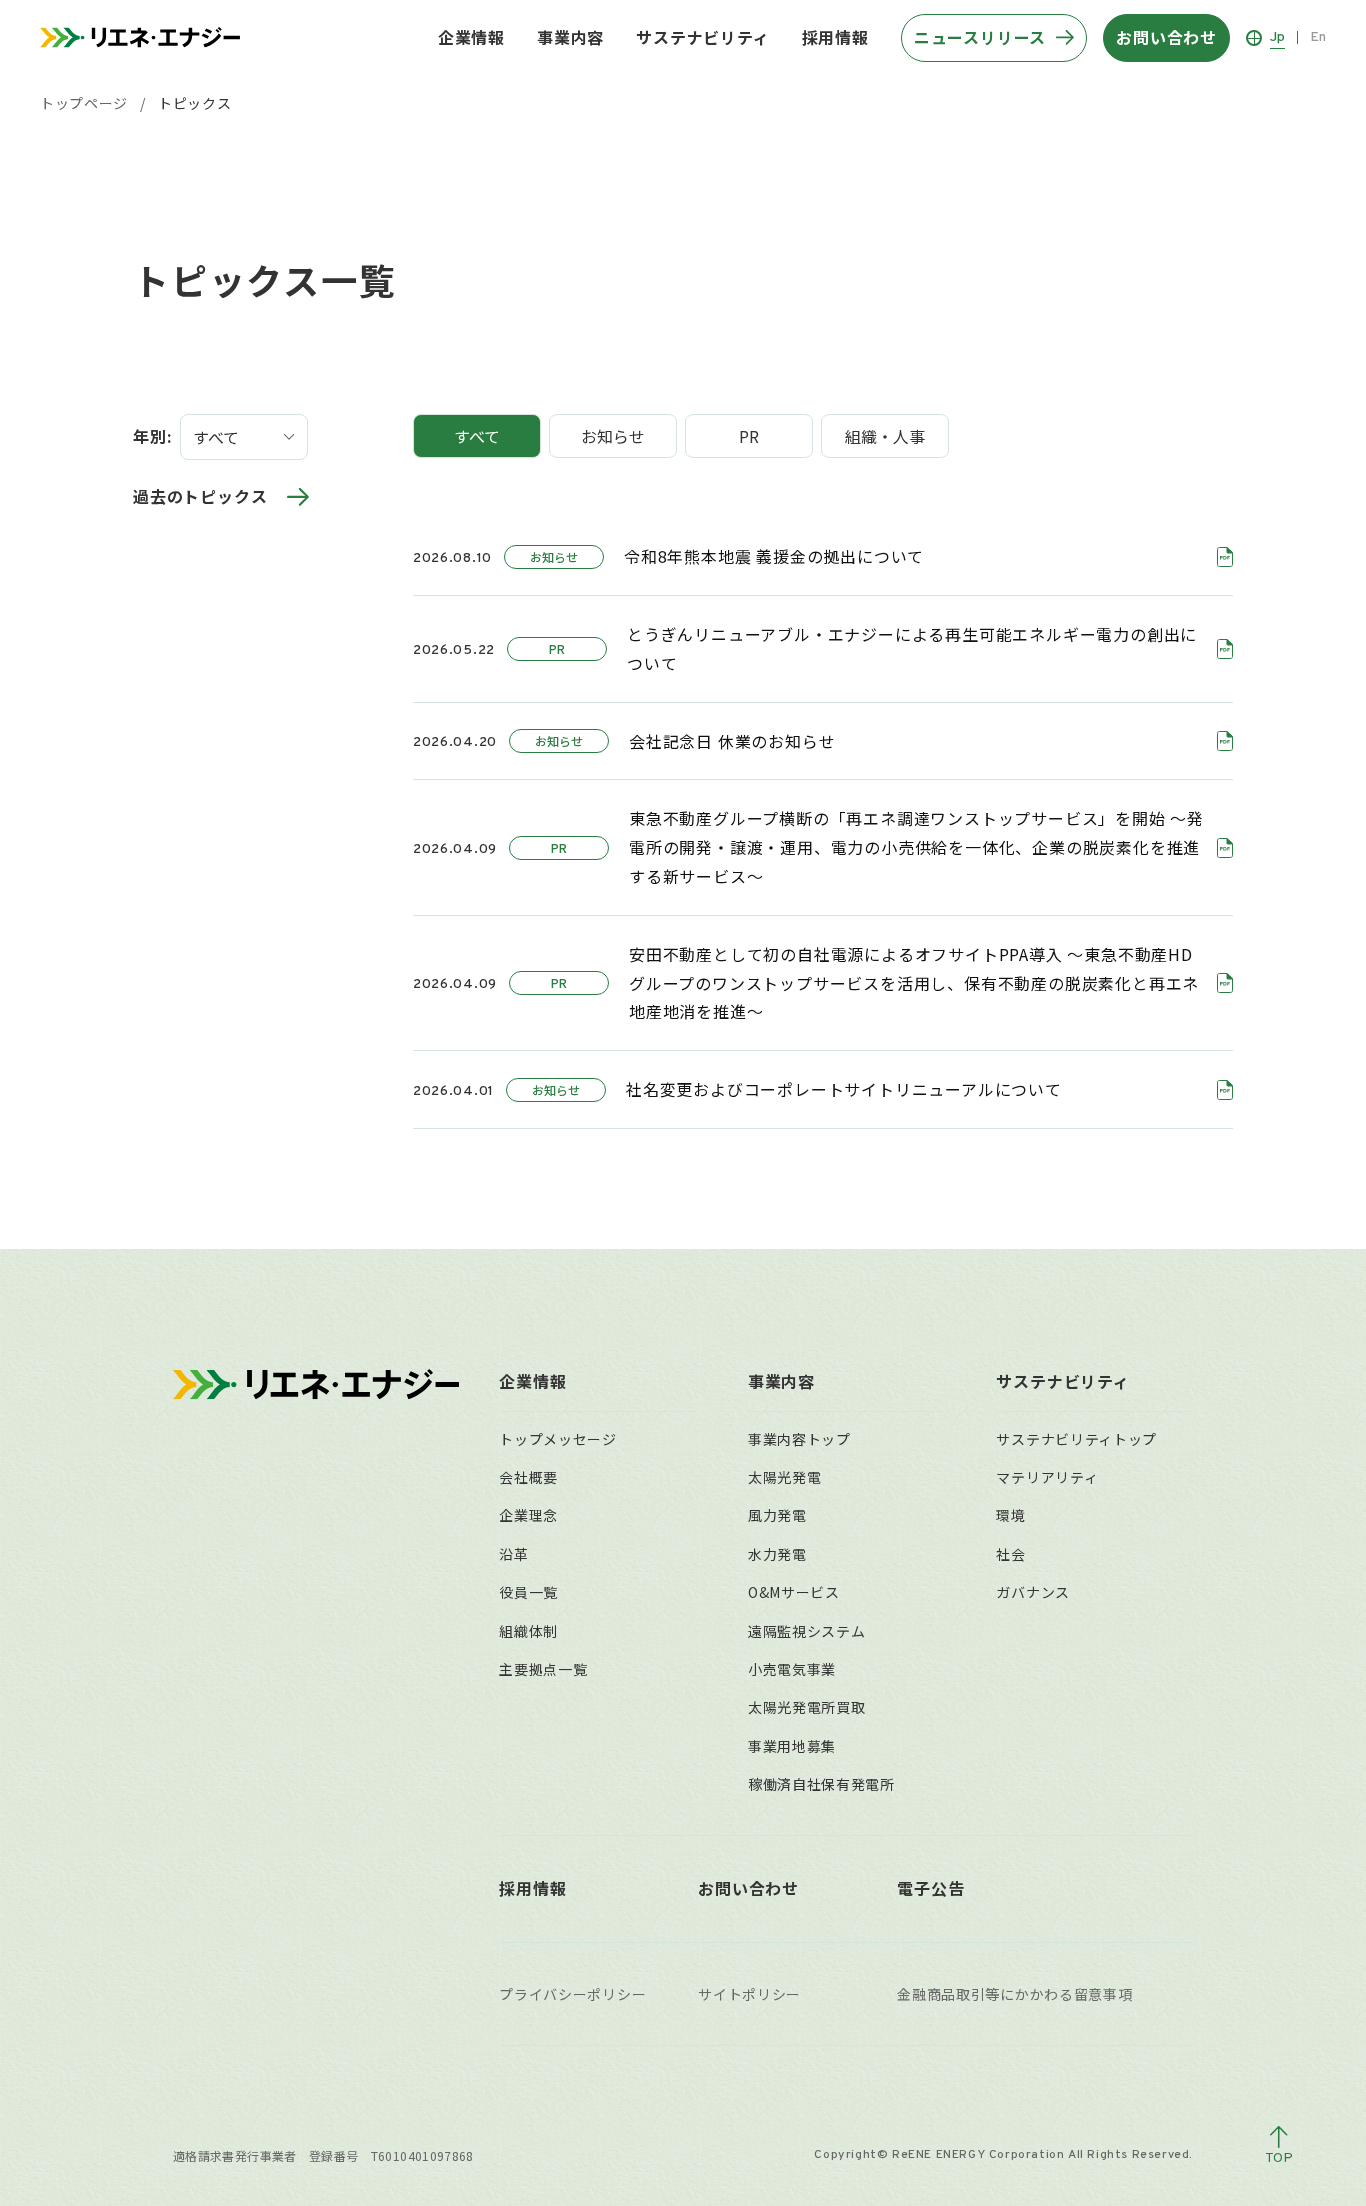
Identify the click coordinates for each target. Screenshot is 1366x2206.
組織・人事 (885, 436)
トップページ (84, 103)
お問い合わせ (748, 1888)
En (1318, 37)
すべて (477, 436)
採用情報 (835, 37)
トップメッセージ (558, 1439)
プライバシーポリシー (572, 1994)
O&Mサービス (794, 1592)
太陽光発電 (785, 1477)
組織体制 (528, 1631)
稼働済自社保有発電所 (821, 1784)
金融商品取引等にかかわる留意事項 (1014, 1994)
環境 (1010, 1515)
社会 (1010, 1554)
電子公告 (930, 1888)
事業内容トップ (799, 1439)
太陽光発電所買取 (807, 1707)
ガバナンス (1033, 1592)
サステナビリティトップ (1076, 1439)
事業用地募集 (792, 1746)
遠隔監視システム (807, 1631)
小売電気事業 (792, 1669)
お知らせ (613, 436)
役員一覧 (528, 1592)
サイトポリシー (749, 1994)
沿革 (513, 1554)
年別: (152, 436)
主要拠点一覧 (543, 1669)
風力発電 (777, 1515)
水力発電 (777, 1554)
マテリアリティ (1047, 1477)
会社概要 (528, 1477)
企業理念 (528, 1515)
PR (749, 436)
